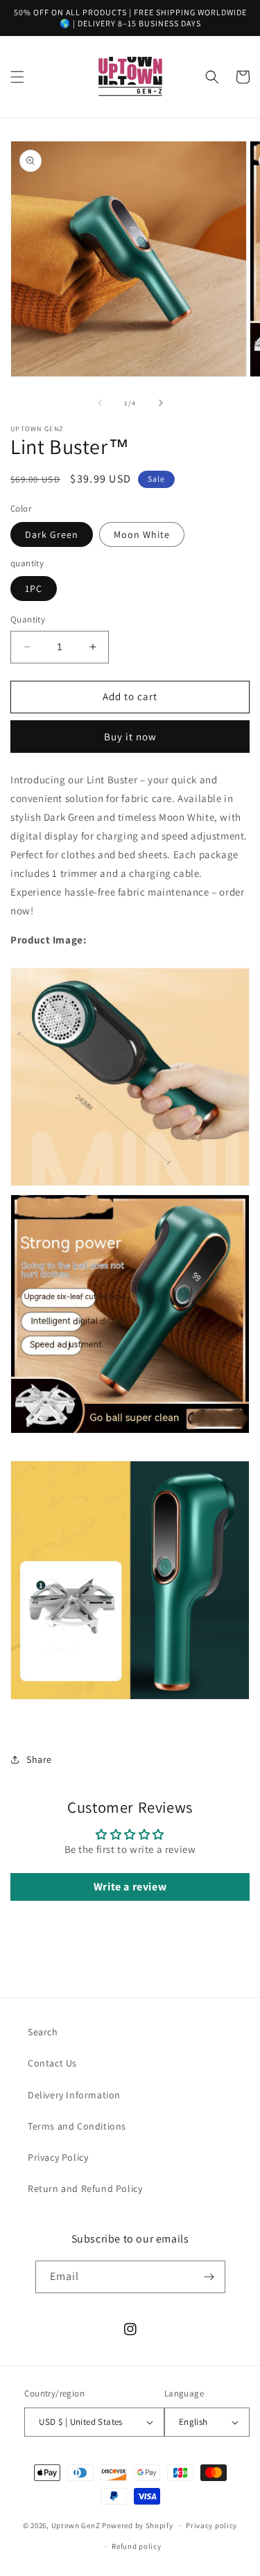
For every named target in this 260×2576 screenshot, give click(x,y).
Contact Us (52, 2063)
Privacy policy (211, 2525)
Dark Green (52, 534)
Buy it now (130, 737)
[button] (17, 77)
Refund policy (136, 2546)
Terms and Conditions (77, 2126)
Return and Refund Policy (85, 2188)
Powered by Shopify (138, 2525)
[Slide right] (161, 403)
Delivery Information (74, 2095)
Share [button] (39, 1759)
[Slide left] (100, 403)
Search (43, 2032)
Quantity (28, 619)
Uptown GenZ (76, 2525)
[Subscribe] (209, 2277)
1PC (34, 589)
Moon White (142, 534)
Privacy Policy (58, 2157)
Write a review (130, 1887)
